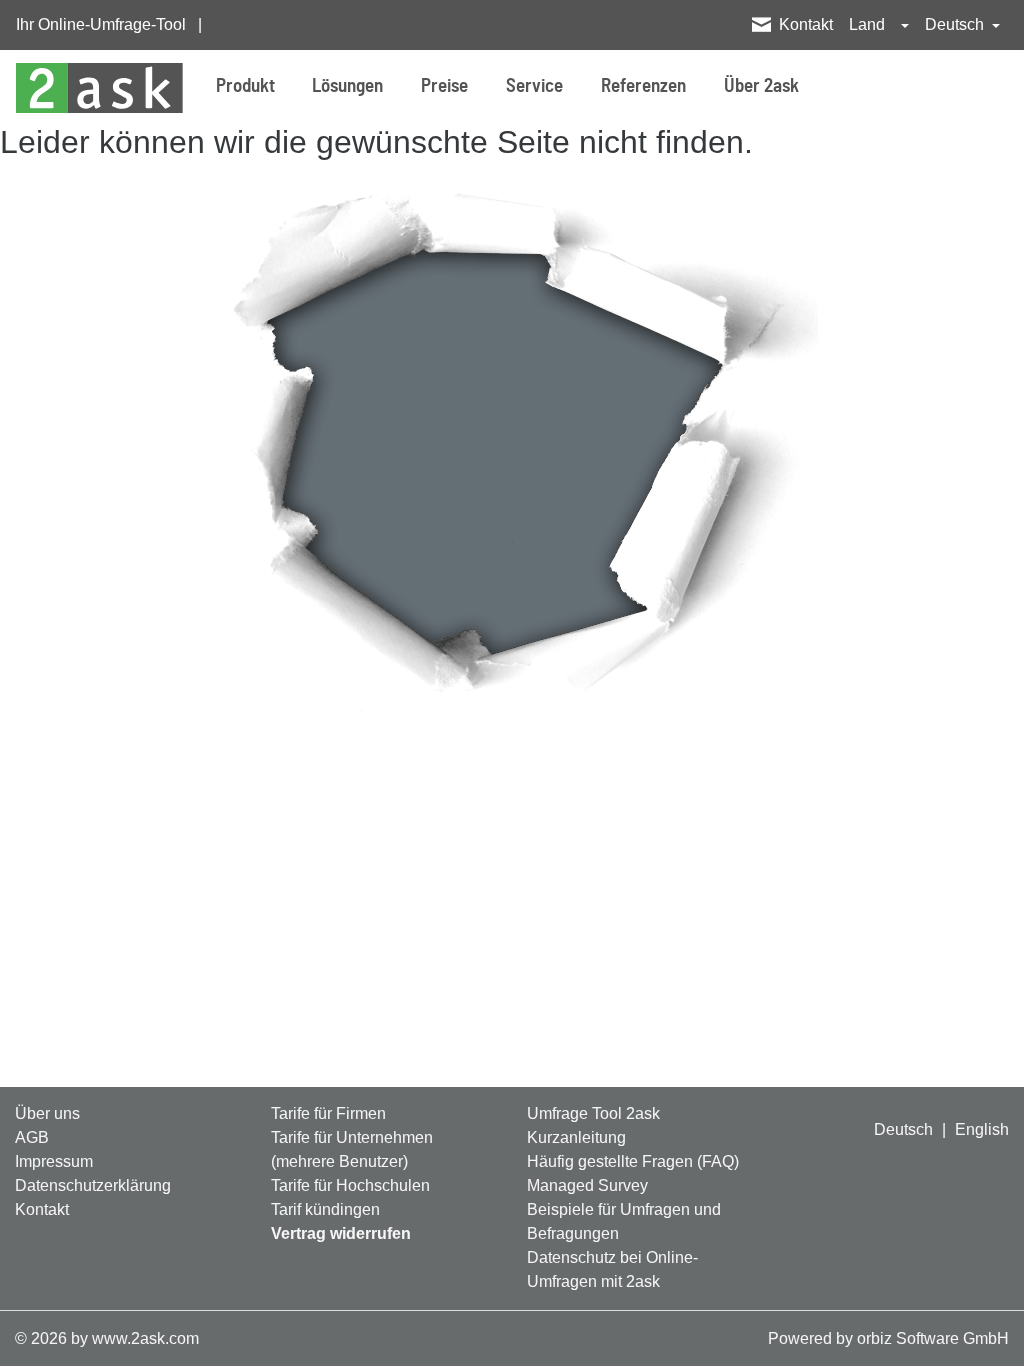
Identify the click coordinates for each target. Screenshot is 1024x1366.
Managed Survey (587, 1185)
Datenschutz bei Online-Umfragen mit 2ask (612, 1269)
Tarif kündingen (325, 1209)
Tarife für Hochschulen (350, 1185)
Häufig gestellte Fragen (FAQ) (633, 1161)
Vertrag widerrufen (341, 1233)
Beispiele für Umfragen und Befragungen (624, 1221)
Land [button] (869, 24)
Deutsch (903, 1129)
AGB (32, 1137)
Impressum (54, 1161)
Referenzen (643, 86)
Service (534, 86)
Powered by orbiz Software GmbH (888, 1338)
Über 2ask (761, 86)
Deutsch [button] (956, 24)
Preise (444, 86)
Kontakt (806, 24)
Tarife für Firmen (328, 1113)
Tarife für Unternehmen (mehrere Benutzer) (352, 1149)
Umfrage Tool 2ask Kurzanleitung (593, 1125)
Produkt (245, 86)
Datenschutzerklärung (93, 1185)
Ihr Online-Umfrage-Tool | (109, 24)
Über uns (47, 1113)
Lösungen (347, 86)
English (982, 1129)
